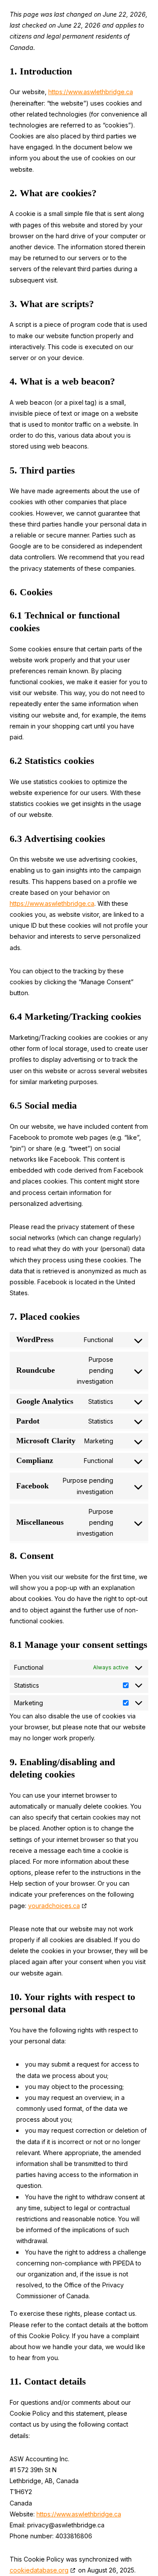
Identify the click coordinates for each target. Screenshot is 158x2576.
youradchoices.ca (54, 1906)
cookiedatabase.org (39, 2570)
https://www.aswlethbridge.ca (91, 92)
